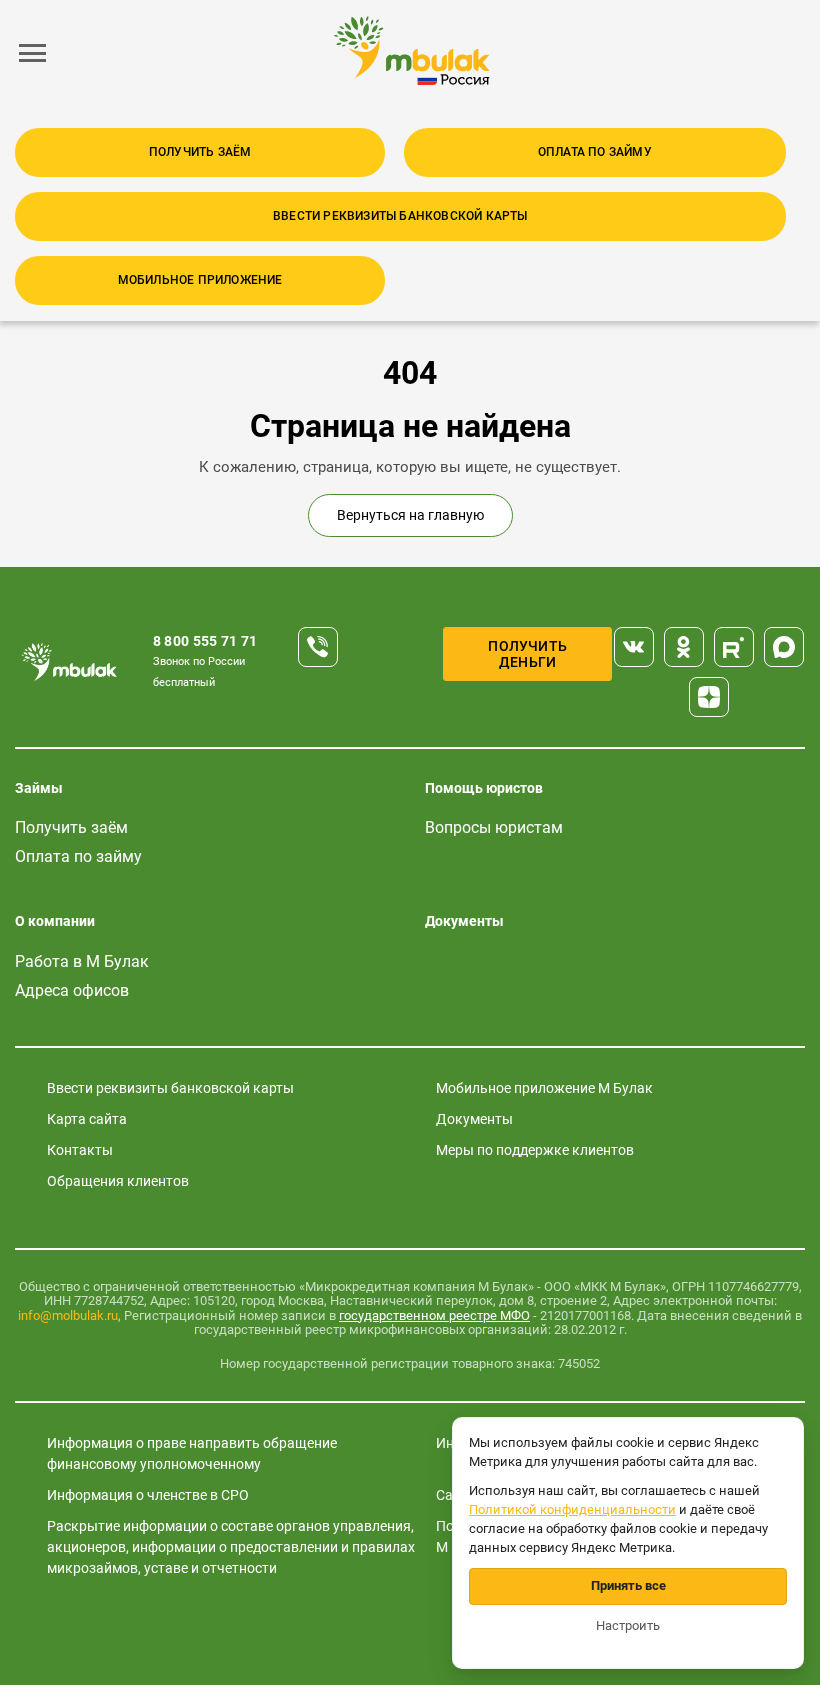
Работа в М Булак (82, 961)
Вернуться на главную (410, 515)
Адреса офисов (72, 990)
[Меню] (33, 53)
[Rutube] (734, 647)
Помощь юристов (484, 788)
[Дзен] (709, 697)
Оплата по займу (595, 152)
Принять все (628, 1585)
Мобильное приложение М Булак (544, 1088)
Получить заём (200, 152)
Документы (464, 921)
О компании (55, 921)
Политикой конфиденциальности (572, 1509)
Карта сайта (87, 1119)
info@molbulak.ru (68, 1315)
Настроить (628, 1625)
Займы (39, 788)
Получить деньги (527, 654)
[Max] (784, 647)
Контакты (80, 1150)
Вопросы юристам (494, 827)
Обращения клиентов (118, 1181)
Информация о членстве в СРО (148, 1495)
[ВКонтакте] (634, 647)
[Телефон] (318, 647)
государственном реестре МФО (434, 1315)
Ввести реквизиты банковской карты (400, 216)
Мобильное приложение (200, 280)
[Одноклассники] (684, 647)
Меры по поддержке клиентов (535, 1150)
